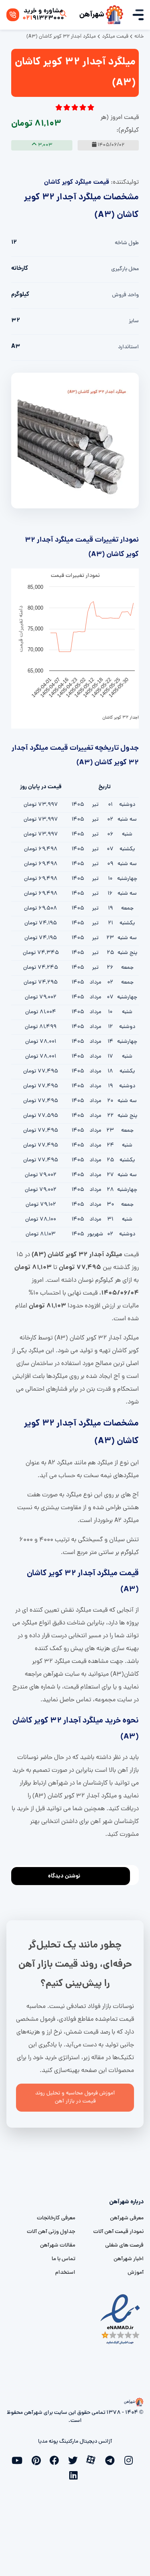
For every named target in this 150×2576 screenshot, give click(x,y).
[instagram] (130, 2460)
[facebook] (57, 2460)
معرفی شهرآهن (127, 2218)
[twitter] (75, 2460)
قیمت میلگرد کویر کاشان (77, 182)
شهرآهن (92, 15)
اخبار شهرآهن (129, 2259)
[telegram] (112, 2460)
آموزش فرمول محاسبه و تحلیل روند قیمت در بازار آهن (75, 2097)
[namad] (121, 2319)
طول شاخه (127, 243)
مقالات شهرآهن (58, 2246)
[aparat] (94, 2459)
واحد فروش (125, 295)
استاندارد (128, 347)
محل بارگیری (125, 269)
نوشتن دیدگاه (64, 1876)
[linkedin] (75, 2474)
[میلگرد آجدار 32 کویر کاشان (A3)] (75, 441)
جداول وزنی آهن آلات (51, 2232)
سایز (134, 321)
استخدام (65, 2273)
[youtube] (20, 2460)
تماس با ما (63, 2259)
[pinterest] (38, 2460)
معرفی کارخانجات (56, 2218)
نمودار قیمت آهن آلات (118, 2232)
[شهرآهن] (114, 15)
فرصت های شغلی (124, 2246)
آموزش (136, 2273)
